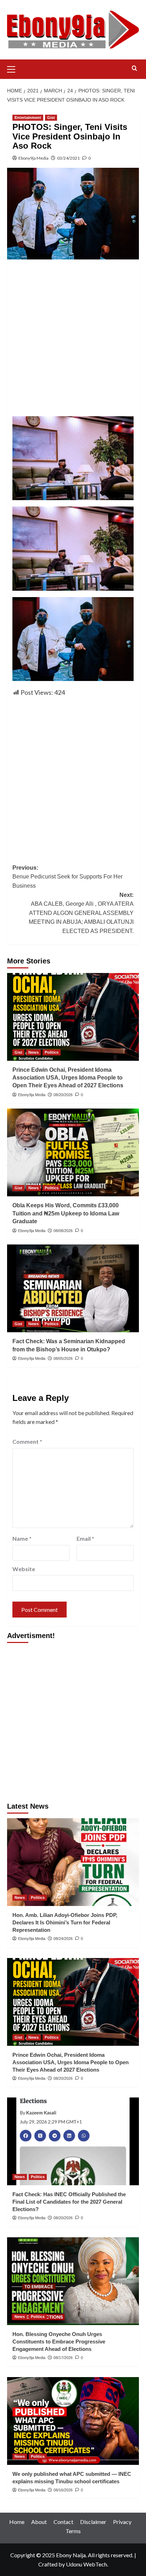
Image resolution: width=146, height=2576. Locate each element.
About (39, 2522)
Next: (81, 913)
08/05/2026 (63, 1358)
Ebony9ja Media (33, 158)
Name (22, 1538)
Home (17, 2522)
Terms (73, 2531)
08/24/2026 (63, 1939)
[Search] (134, 68)
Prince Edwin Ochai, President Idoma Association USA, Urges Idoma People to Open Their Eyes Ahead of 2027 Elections (68, 1078)
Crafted (48, 2564)
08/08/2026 (63, 1231)
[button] (14, 68)
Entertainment (28, 118)
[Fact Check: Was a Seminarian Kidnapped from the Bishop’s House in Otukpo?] (73, 1288)
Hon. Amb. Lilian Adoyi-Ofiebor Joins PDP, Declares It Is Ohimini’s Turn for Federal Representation (65, 1922)
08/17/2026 (63, 2358)
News (33, 1052)
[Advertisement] (73, 340)
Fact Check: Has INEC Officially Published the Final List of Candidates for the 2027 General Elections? (69, 2202)
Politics (52, 1052)
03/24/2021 (68, 158)
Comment (27, 1441)
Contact (63, 2522)
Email (85, 1538)
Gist (51, 118)
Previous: (68, 877)
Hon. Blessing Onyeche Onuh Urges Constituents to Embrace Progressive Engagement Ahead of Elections (59, 2342)
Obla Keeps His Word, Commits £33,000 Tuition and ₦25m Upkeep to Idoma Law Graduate (66, 1213)
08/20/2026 (63, 1095)
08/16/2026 (63, 2490)
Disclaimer (93, 2522)
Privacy (122, 2522)
